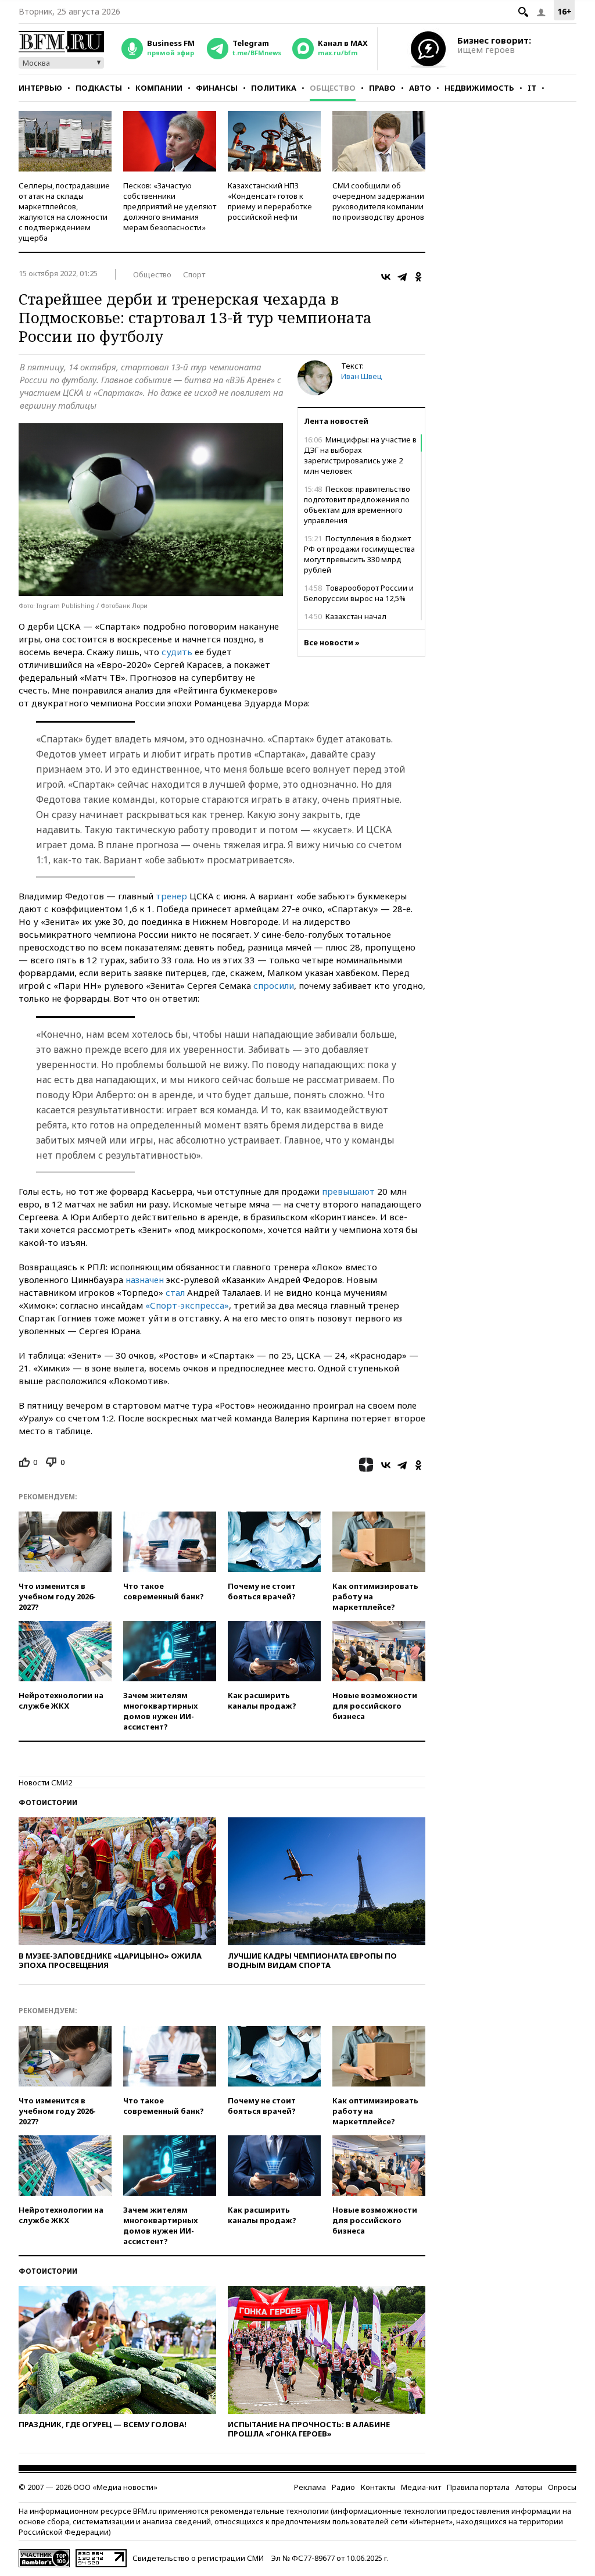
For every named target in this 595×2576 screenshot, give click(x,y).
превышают (348, 1191)
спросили (274, 985)
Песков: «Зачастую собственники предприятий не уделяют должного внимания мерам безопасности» (170, 206)
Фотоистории (48, 1803)
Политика (274, 88)
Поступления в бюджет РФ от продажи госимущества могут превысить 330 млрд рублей (359, 554)
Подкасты (99, 88)
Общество (333, 88)
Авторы (529, 2487)
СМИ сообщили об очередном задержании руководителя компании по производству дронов (378, 201)
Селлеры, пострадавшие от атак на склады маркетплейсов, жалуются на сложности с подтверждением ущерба (64, 212)
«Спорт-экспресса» (187, 1305)
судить (177, 652)
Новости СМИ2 (45, 1782)
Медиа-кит (421, 2487)
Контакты (378, 2487)
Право (382, 88)
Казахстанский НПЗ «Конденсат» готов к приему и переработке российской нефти (270, 201)
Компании (159, 88)
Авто (420, 88)
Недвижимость (479, 88)
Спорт (194, 274)
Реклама (310, 2487)
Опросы (562, 2487)
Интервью (40, 88)
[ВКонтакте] (386, 277)
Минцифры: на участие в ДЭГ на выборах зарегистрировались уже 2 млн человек (360, 455)
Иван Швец (362, 376)
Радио (343, 2487)
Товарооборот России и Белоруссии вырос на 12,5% (359, 593)
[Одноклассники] (418, 277)
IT (532, 88)
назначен (145, 1280)
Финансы (217, 88)
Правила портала (478, 2487)
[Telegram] (402, 277)
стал (175, 1292)
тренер (171, 896)
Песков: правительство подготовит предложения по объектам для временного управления (357, 505)
